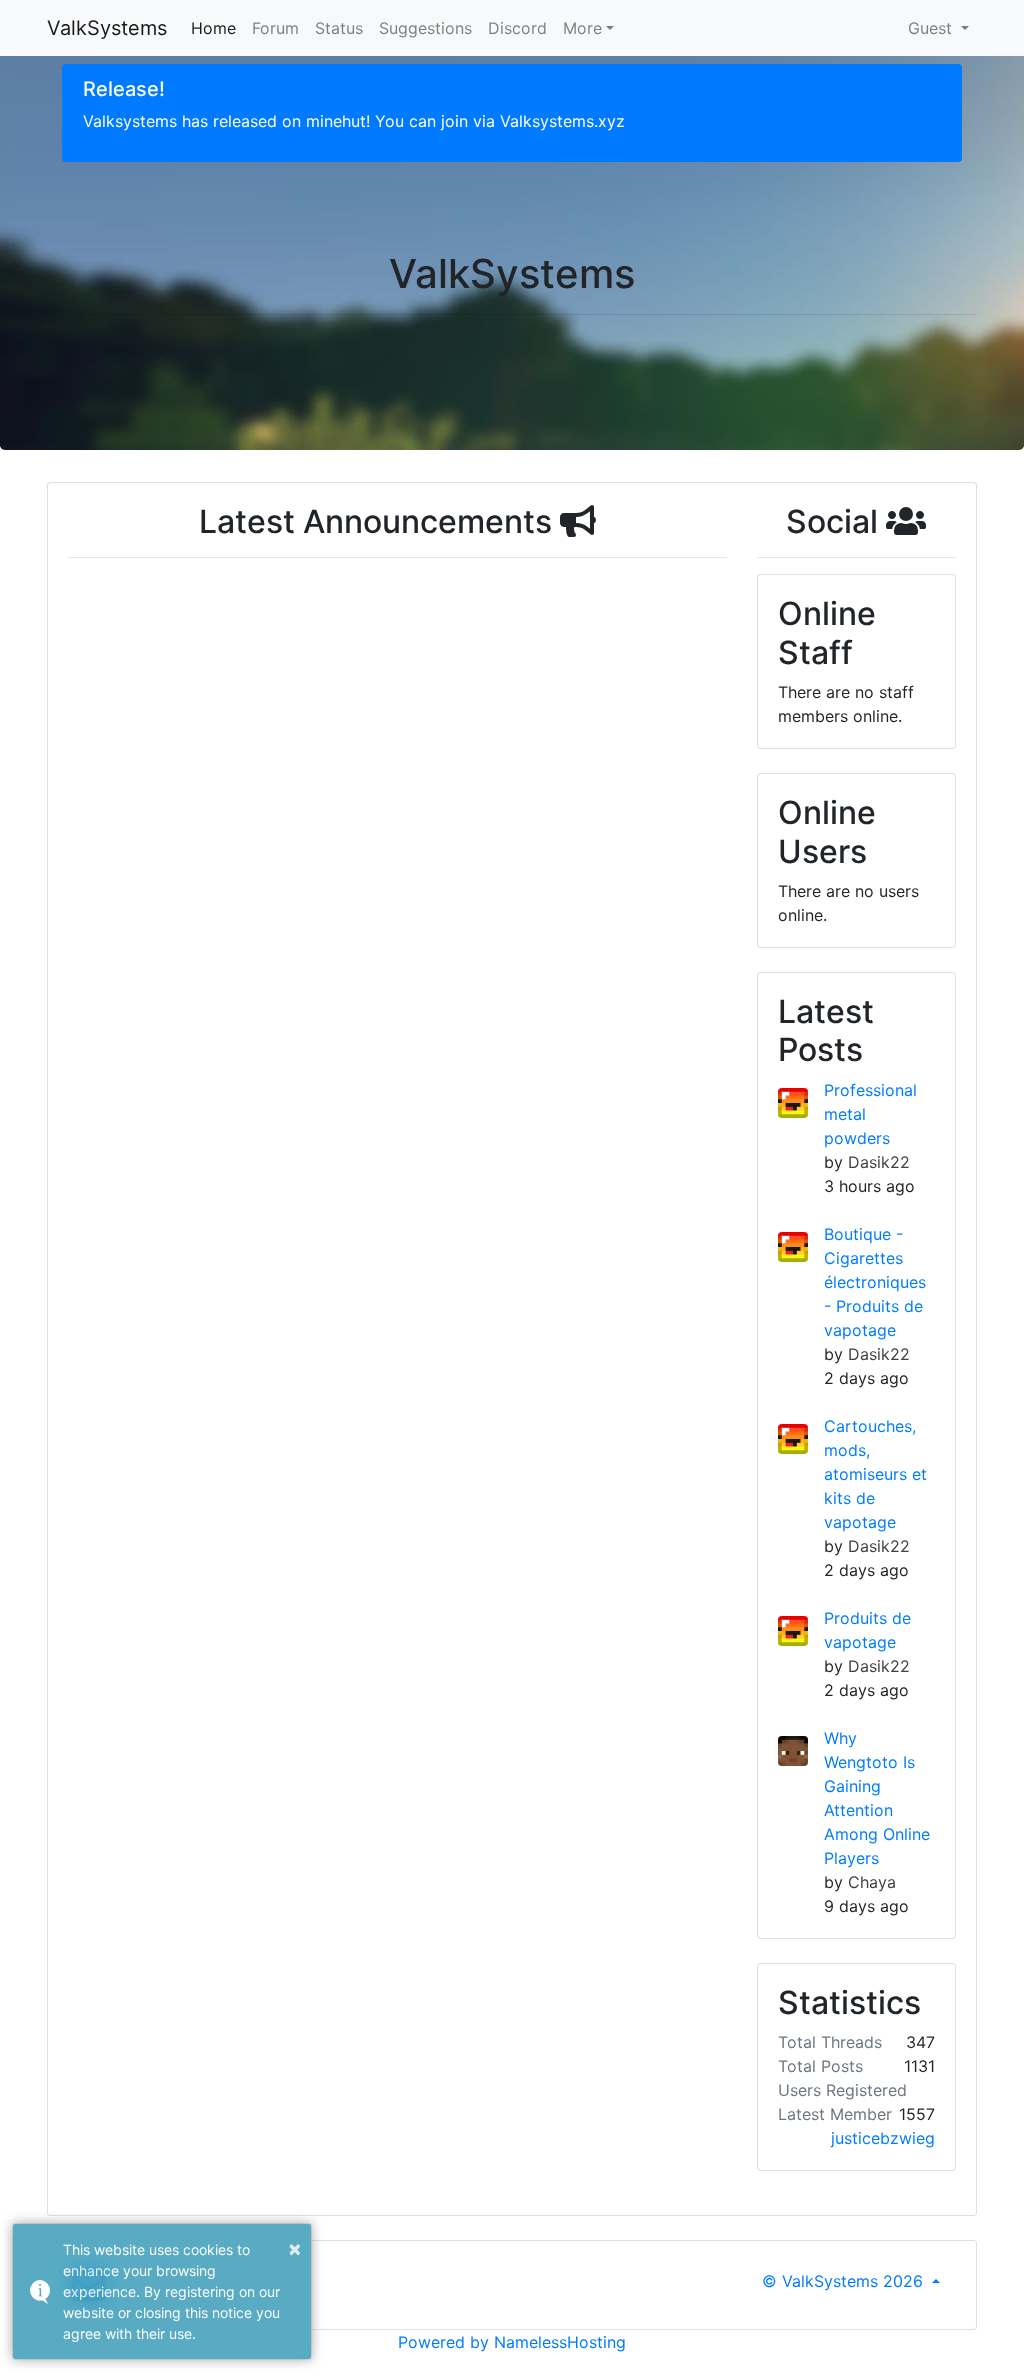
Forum (275, 28)
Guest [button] (932, 28)
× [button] (295, 2248)
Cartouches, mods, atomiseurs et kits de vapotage (875, 1474)
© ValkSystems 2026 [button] (845, 2281)
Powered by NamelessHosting (512, 2342)
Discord (517, 28)
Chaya (872, 1882)
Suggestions (425, 28)
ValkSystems (107, 28)
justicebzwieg (883, 2138)
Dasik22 (879, 1162)
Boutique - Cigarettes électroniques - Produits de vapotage (875, 1282)
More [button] (582, 28)
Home (213, 28)
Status (339, 28)
